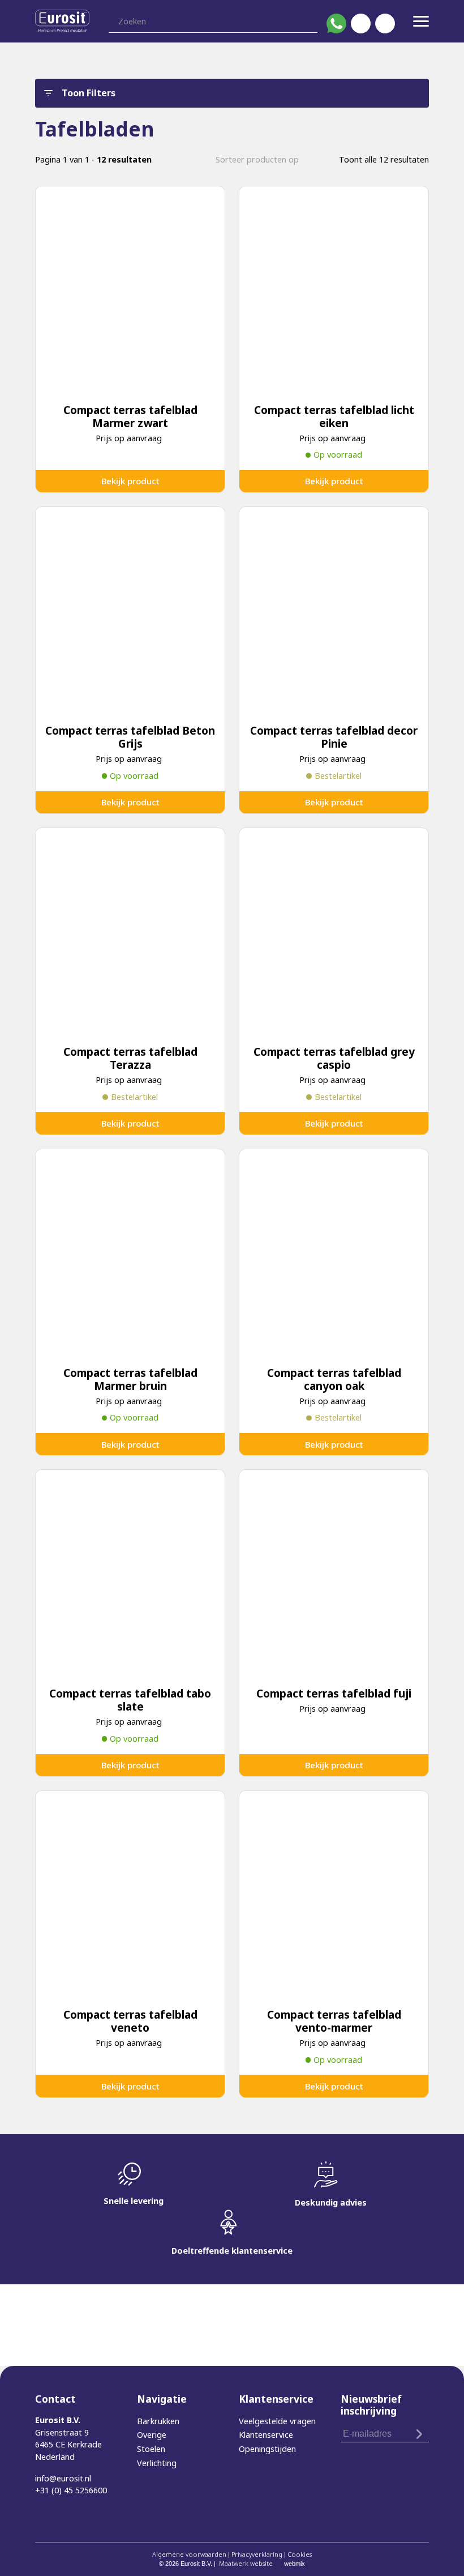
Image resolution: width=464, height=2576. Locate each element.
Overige (152, 2435)
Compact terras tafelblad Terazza (130, 1058)
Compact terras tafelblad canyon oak (334, 1379)
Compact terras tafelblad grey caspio (334, 1058)
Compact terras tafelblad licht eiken (334, 416)
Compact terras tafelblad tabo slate (130, 1700)
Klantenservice (266, 2435)
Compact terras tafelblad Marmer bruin (130, 1379)
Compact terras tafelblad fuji (334, 1693)
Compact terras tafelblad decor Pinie (334, 737)
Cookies (300, 2554)
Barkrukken (158, 2421)
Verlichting (157, 2463)
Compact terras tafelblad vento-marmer (334, 2021)
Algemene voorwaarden (189, 2554)
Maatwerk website (246, 2563)
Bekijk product (130, 481)
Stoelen (151, 2449)
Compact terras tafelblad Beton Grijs (130, 737)
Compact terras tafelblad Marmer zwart (130, 416)
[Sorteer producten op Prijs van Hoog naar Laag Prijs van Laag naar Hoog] (263, 159)
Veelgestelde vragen (277, 2421)
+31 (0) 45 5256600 (71, 2490)
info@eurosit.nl (63, 2478)
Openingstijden (267, 2449)
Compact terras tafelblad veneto (130, 2021)
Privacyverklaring (257, 2554)
